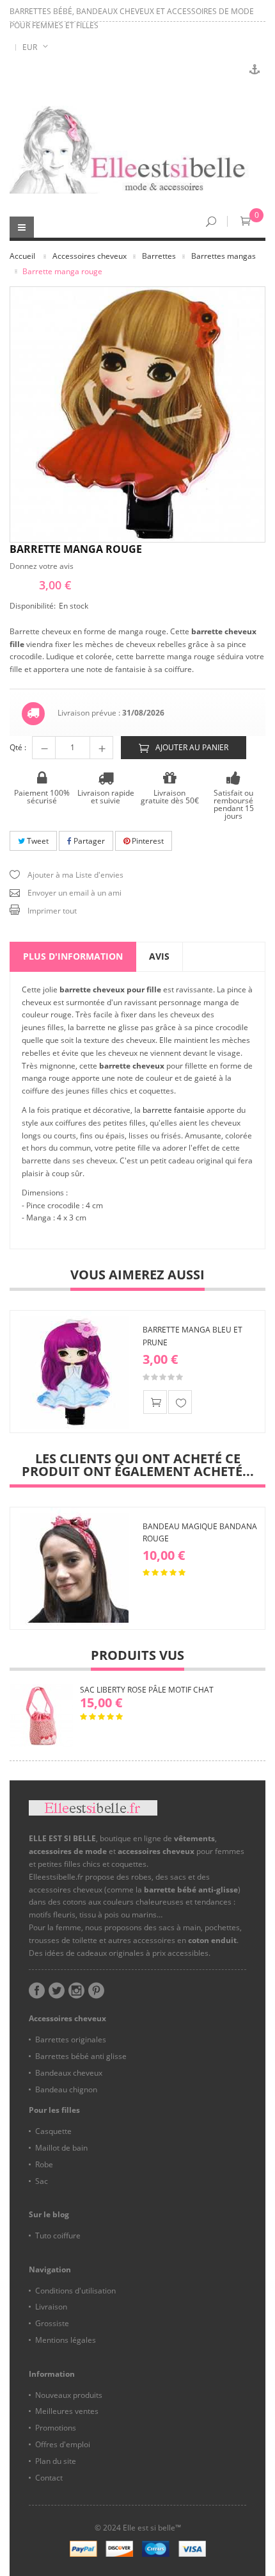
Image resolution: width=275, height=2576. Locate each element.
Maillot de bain (61, 2148)
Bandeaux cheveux (69, 2073)
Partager (88, 841)
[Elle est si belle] (137, 150)
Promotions (56, 2428)
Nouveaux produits (69, 2395)
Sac (42, 2181)
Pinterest (147, 841)
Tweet (37, 841)
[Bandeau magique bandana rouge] (74, 1568)
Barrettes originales (71, 2039)
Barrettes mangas (224, 256)
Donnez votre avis (42, 566)
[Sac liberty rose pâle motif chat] (42, 1716)
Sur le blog (49, 2214)
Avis (159, 956)
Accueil (22, 256)
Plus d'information (73, 956)
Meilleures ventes (67, 2411)
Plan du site (56, 2461)
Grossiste (52, 2323)
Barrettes (159, 256)
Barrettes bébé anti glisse (81, 2056)
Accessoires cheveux (90, 256)
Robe (44, 2164)
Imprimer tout (52, 911)
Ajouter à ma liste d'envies (180, 1402)
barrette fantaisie (174, 1110)
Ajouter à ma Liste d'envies (75, 875)
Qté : (18, 747)
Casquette (53, 2131)
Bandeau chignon (66, 2089)
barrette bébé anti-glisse (191, 1890)
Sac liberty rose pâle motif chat (147, 1690)
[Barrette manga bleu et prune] (74, 1372)
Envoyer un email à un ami (75, 893)
